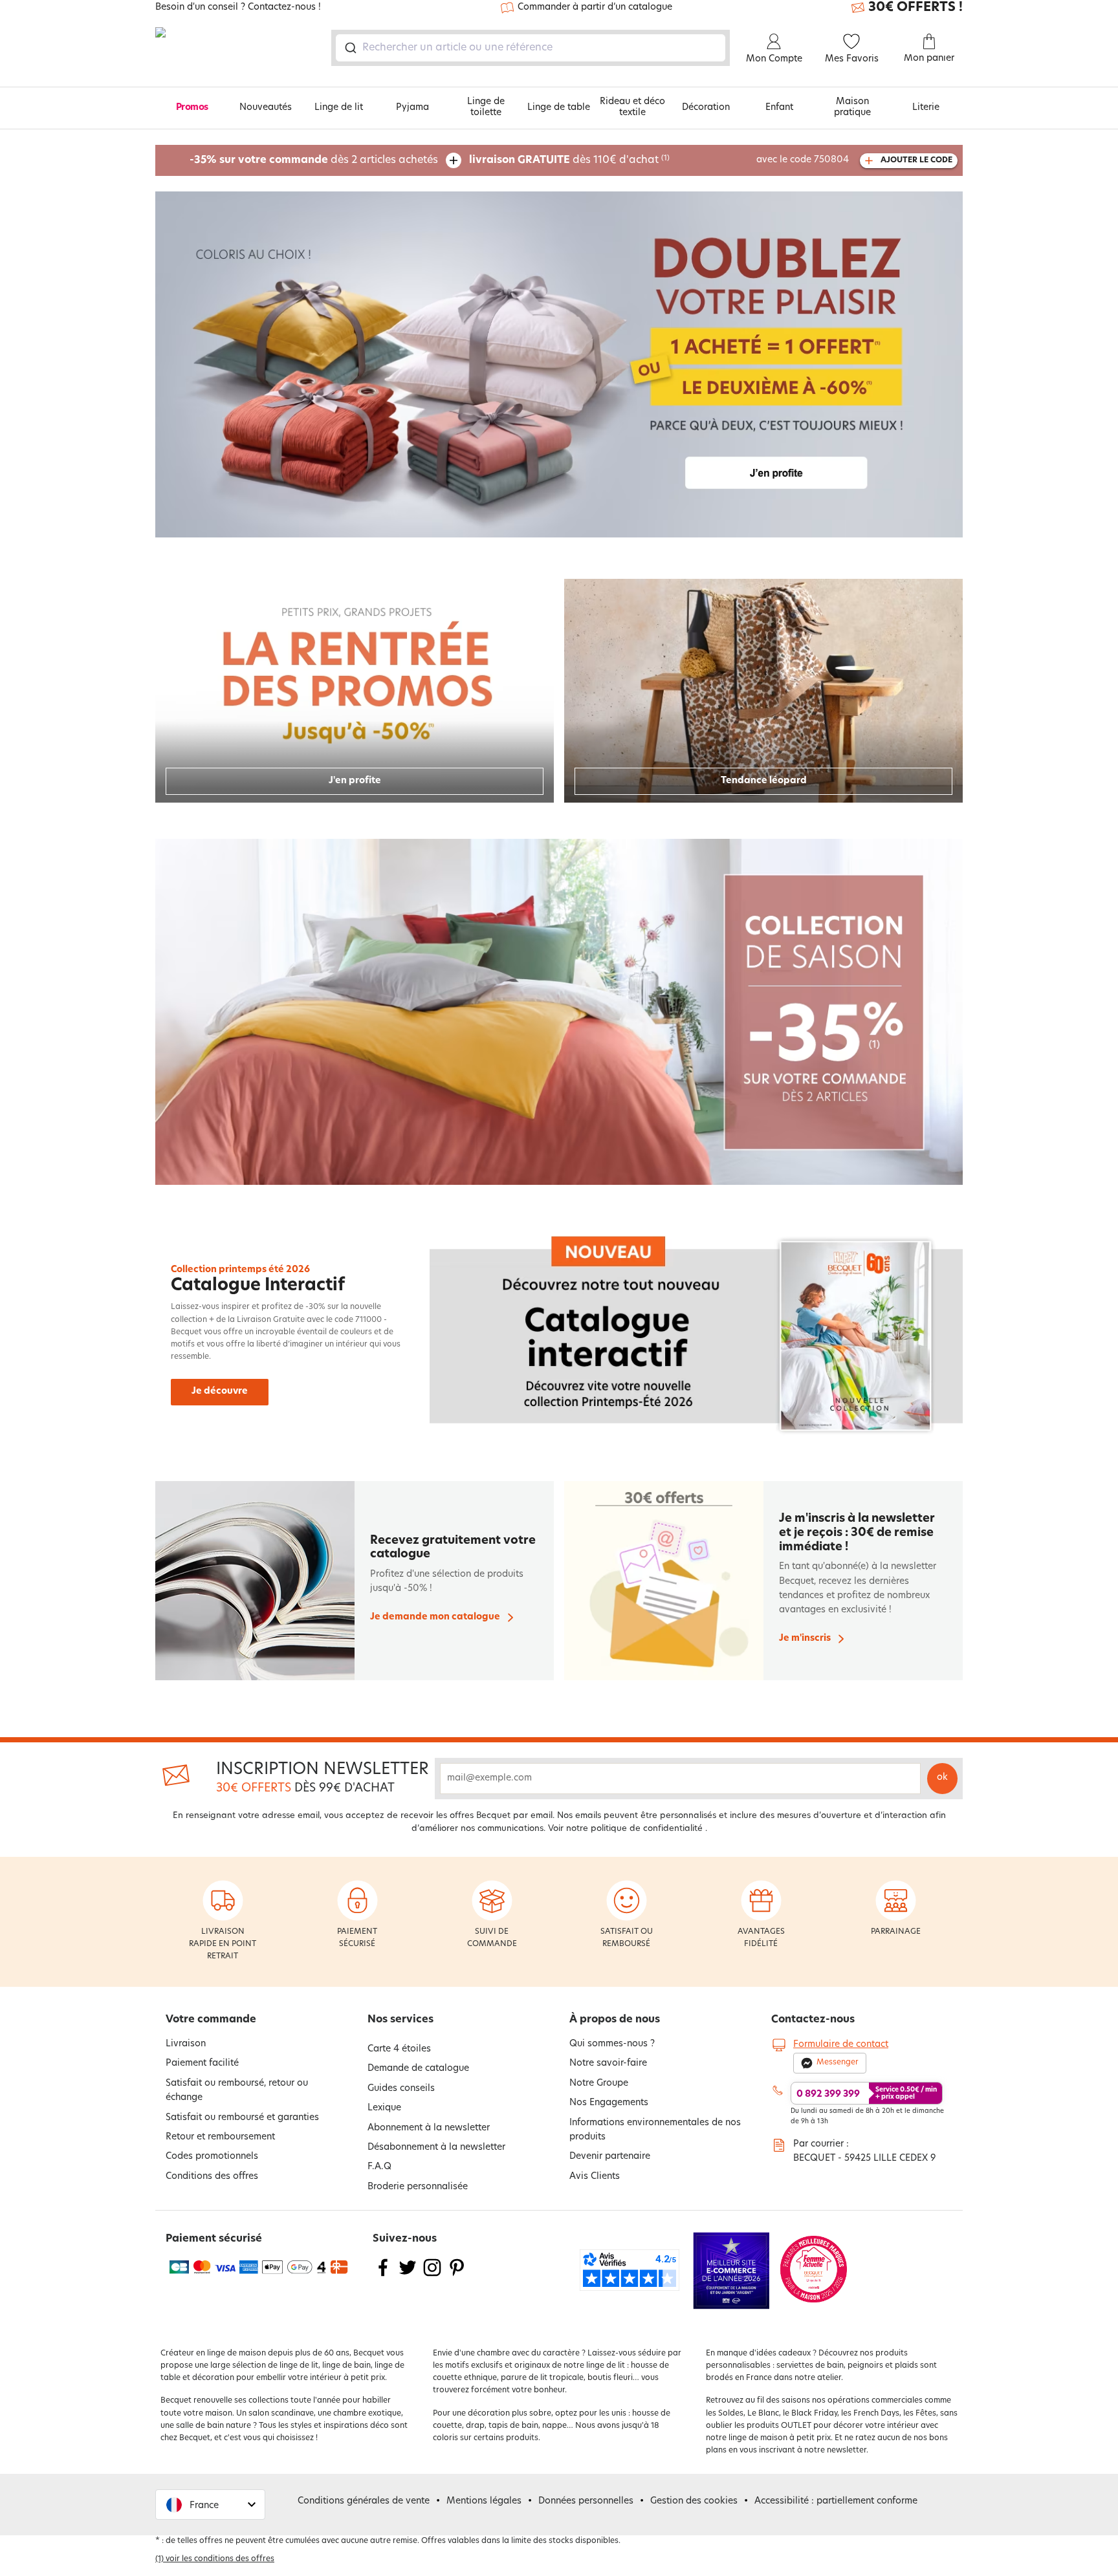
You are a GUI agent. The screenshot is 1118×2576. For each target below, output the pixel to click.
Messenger (838, 2062)
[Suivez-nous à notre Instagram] (432, 2276)
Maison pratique (852, 107)
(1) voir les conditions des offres (215, 2559)
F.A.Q (379, 2167)
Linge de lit (339, 108)
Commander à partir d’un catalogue (595, 7)
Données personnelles (586, 2501)
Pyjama (412, 108)
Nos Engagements (609, 2103)
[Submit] (350, 48)
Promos (192, 108)
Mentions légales (484, 2501)
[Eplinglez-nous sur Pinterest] (457, 2276)
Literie (926, 108)
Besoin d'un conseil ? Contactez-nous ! (238, 8)
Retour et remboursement (220, 2137)
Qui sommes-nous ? (612, 2044)
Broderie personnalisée (418, 2187)
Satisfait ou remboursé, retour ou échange (237, 2091)
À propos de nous (615, 2020)
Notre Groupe (599, 2084)
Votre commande (211, 2020)
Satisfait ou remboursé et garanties (242, 2118)
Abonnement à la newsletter (429, 2128)
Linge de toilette (486, 107)
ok (942, 1778)
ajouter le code (916, 160)
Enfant (779, 108)
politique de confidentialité (647, 1829)
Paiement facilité (202, 2063)
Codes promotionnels (212, 2157)
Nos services (400, 2020)
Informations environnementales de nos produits (655, 2130)
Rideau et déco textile (632, 107)
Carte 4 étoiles (399, 2049)
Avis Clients (595, 2177)
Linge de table (559, 108)
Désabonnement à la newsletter (436, 2148)
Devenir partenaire (610, 2157)
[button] (210, 2505)
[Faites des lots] (559, 364)
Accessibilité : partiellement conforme (836, 2501)
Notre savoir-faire (608, 2063)
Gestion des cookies (694, 2501)
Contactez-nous (813, 2020)
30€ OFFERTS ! (915, 8)
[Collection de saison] (559, 1012)
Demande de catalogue (418, 2069)
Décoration (706, 108)
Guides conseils (401, 2089)
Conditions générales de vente (364, 2501)
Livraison (186, 2044)
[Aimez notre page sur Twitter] (408, 2276)
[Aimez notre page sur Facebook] (383, 2276)
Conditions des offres (212, 2177)
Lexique (384, 2108)
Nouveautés (266, 108)
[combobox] (531, 48)
